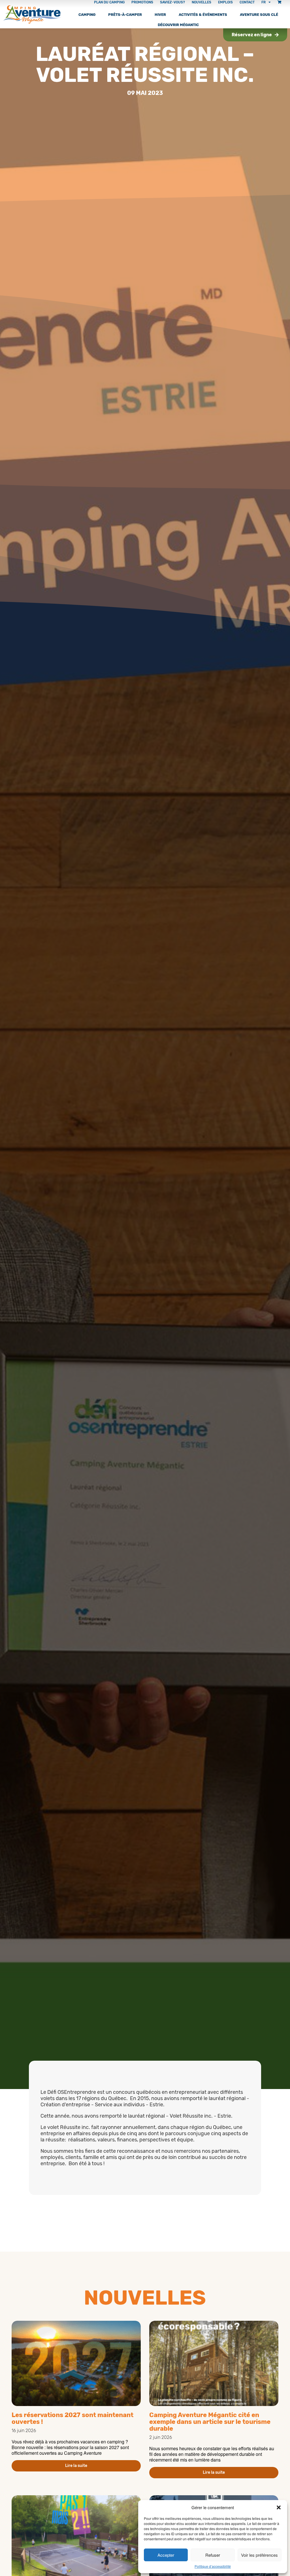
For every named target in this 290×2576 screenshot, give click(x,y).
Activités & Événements (203, 15)
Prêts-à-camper (125, 15)
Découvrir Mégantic (178, 25)
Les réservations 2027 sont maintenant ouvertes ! (72, 2418)
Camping (87, 15)
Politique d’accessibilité (213, 2566)
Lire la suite (76, 2466)
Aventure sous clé (259, 15)
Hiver (160, 15)
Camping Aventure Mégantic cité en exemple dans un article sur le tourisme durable (210, 2422)
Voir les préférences (259, 2555)
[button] (279, 2507)
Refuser (213, 2555)
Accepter (166, 2555)
